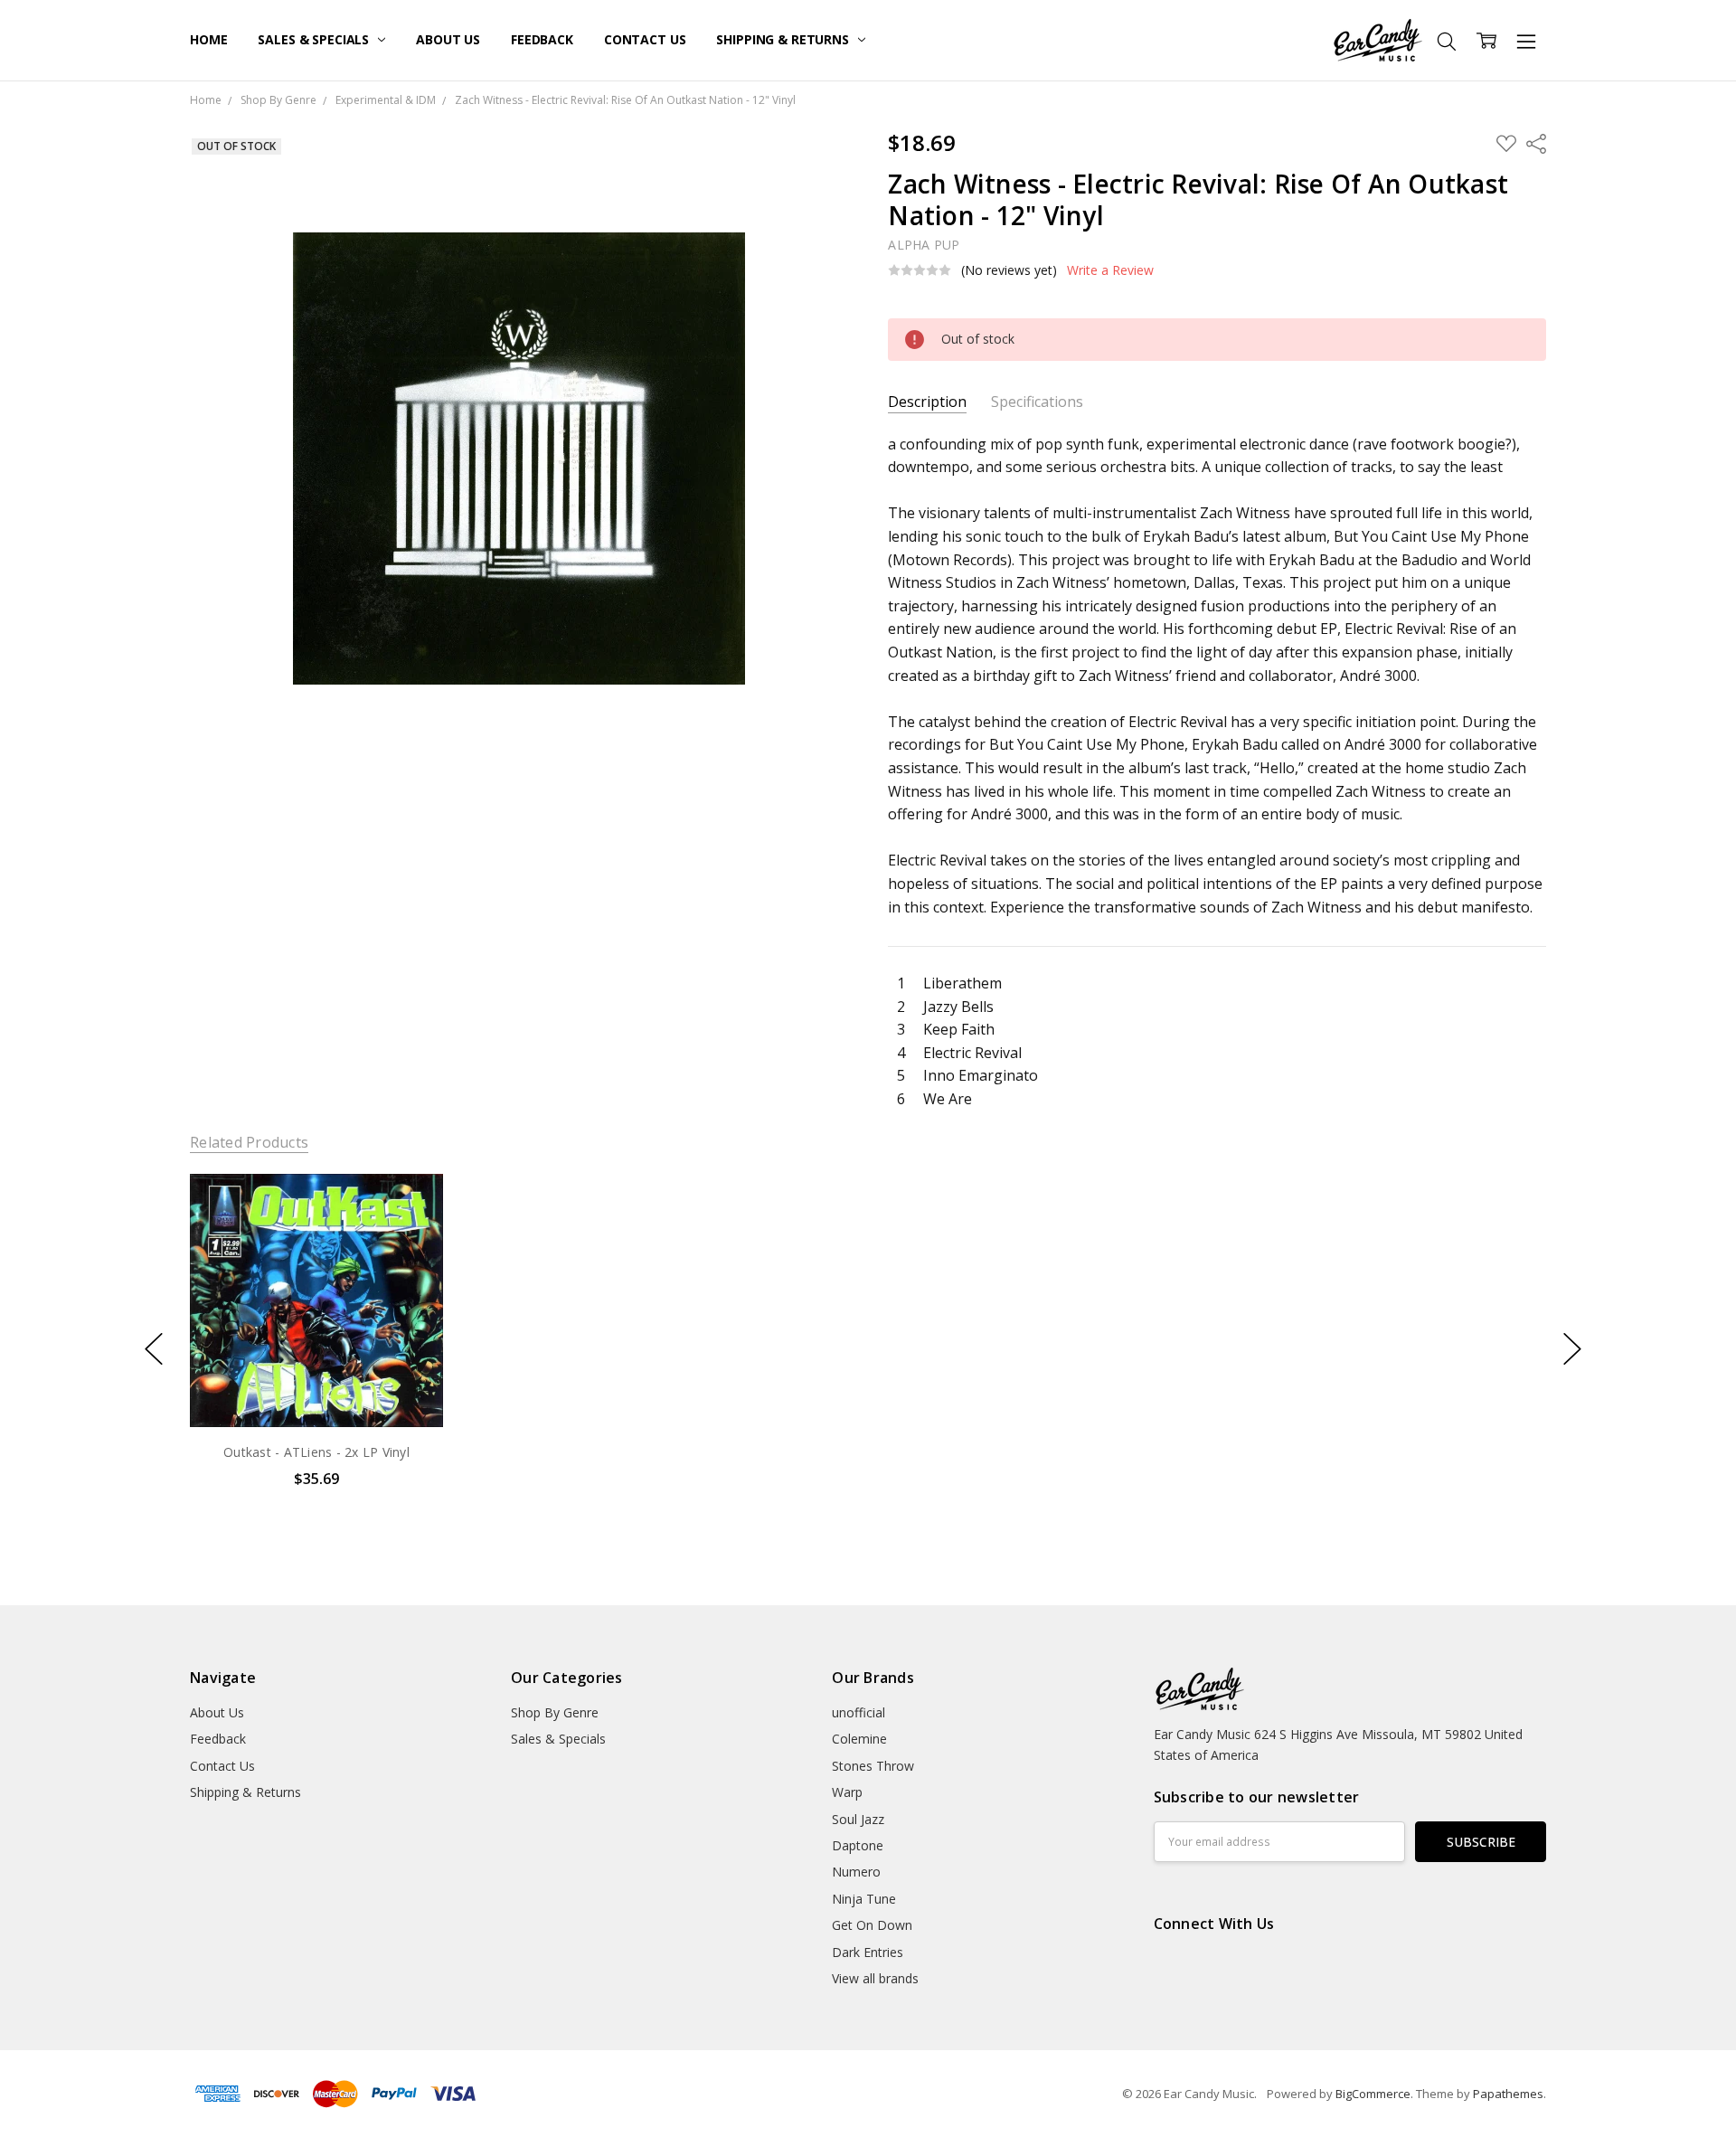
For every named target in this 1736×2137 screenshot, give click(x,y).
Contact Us (645, 39)
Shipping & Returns (784, 39)
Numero (856, 1872)
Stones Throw (873, 1766)
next (1572, 1349)
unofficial (859, 1712)
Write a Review (1110, 270)
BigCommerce (1373, 2094)
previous (154, 1349)
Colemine (859, 1739)
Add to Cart (316, 1349)
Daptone (858, 1845)
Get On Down (872, 1925)
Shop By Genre (555, 1712)
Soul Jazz (858, 1819)
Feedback (542, 39)
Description (927, 402)
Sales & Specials (315, 39)
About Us (448, 39)
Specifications (1037, 402)
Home (208, 39)
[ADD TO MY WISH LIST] (410, 1234)
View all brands (875, 1978)
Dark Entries (868, 1952)
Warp (847, 1792)
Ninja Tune (864, 1899)
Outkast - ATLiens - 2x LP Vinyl (316, 1452)
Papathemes (1508, 2094)
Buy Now (316, 1389)
